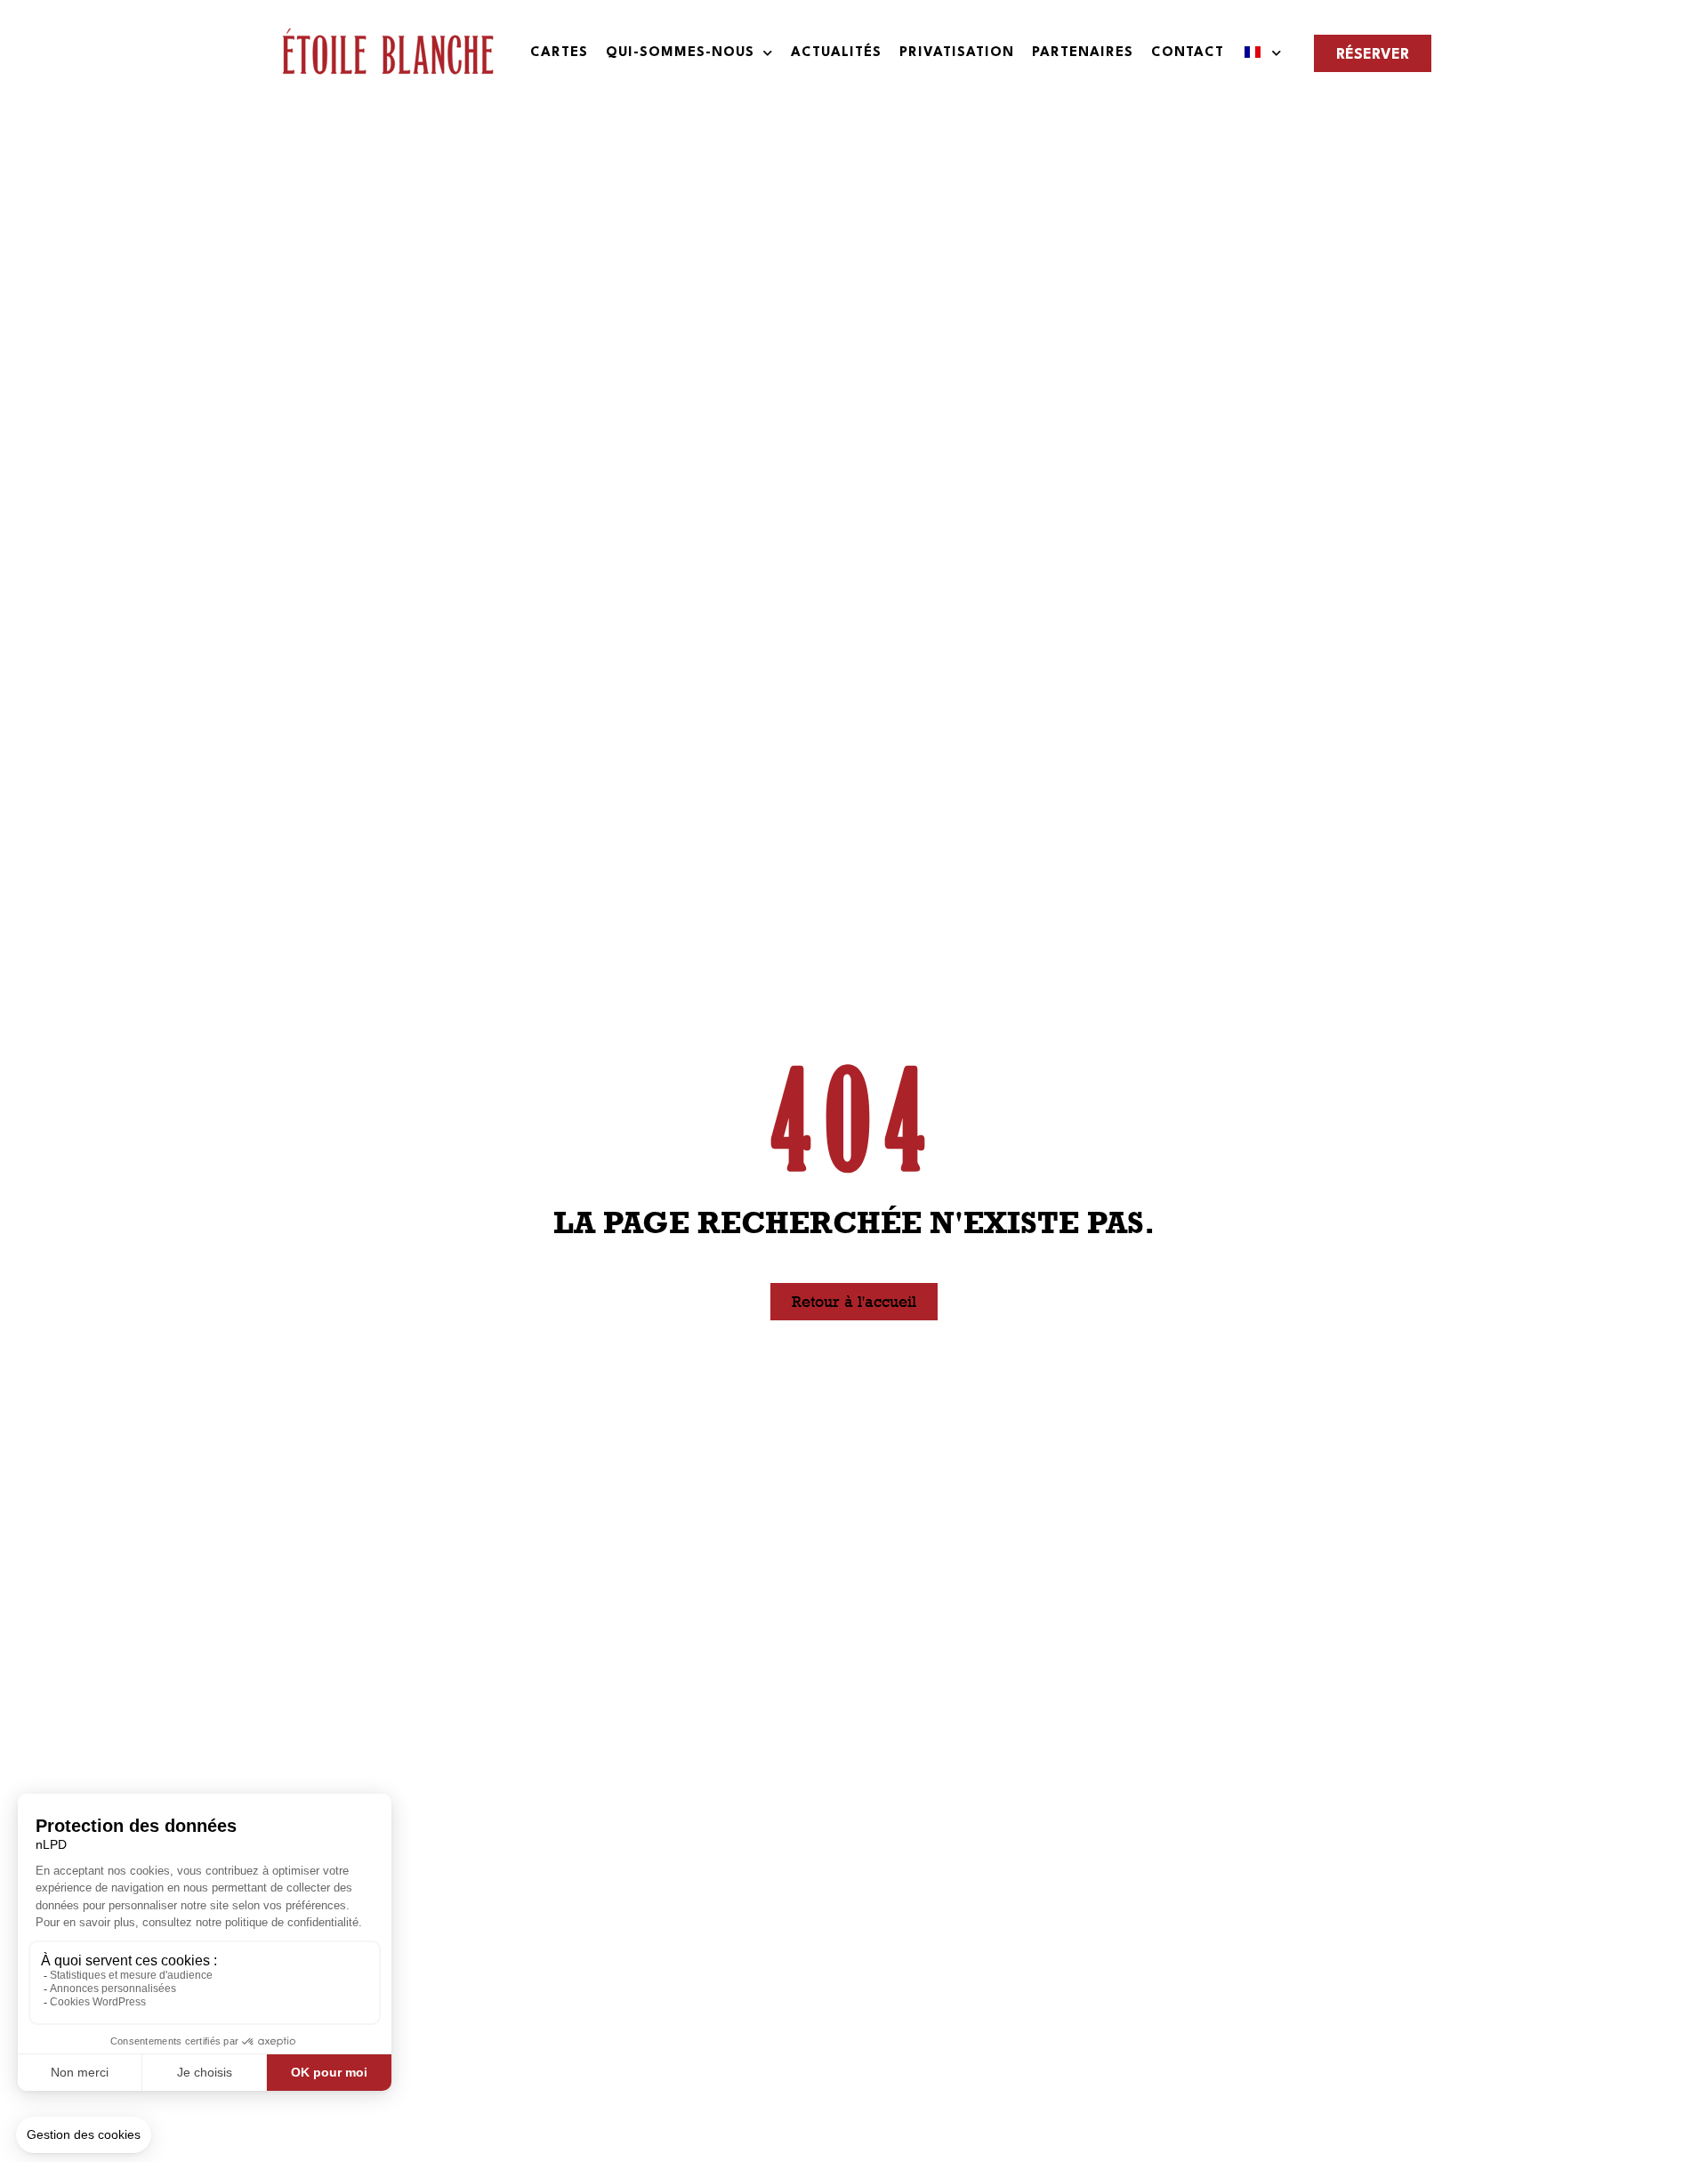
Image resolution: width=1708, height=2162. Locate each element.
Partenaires (1083, 53)
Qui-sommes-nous (680, 53)
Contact (1188, 53)
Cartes (559, 53)
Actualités (836, 53)
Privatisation (957, 53)
